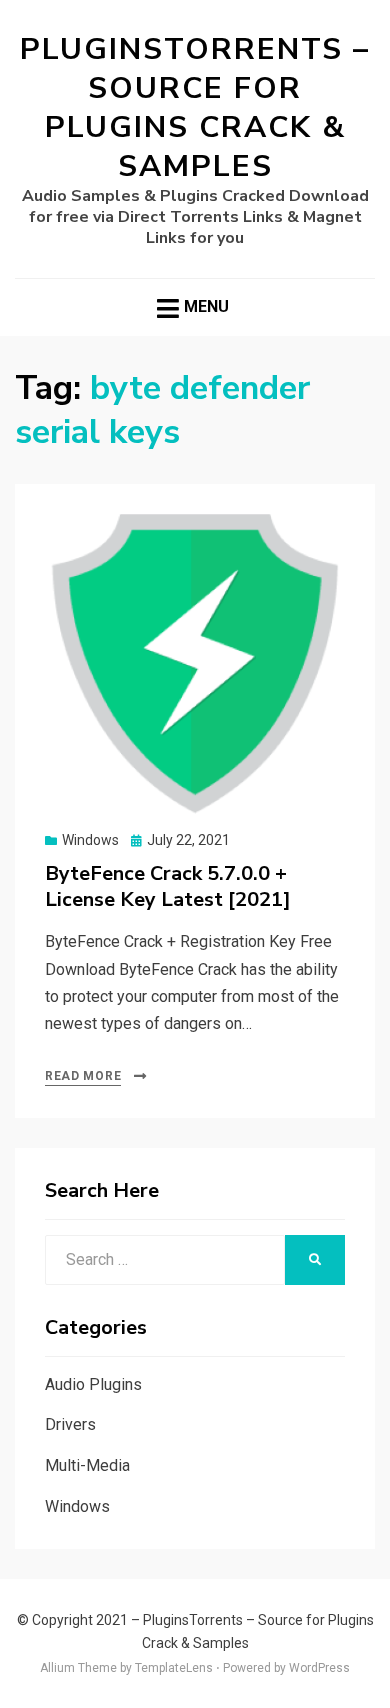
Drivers (70, 1424)
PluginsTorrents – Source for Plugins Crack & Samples (195, 108)
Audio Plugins (93, 1384)
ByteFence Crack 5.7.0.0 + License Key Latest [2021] (168, 886)
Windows (90, 840)
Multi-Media (87, 1465)
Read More (83, 1076)
